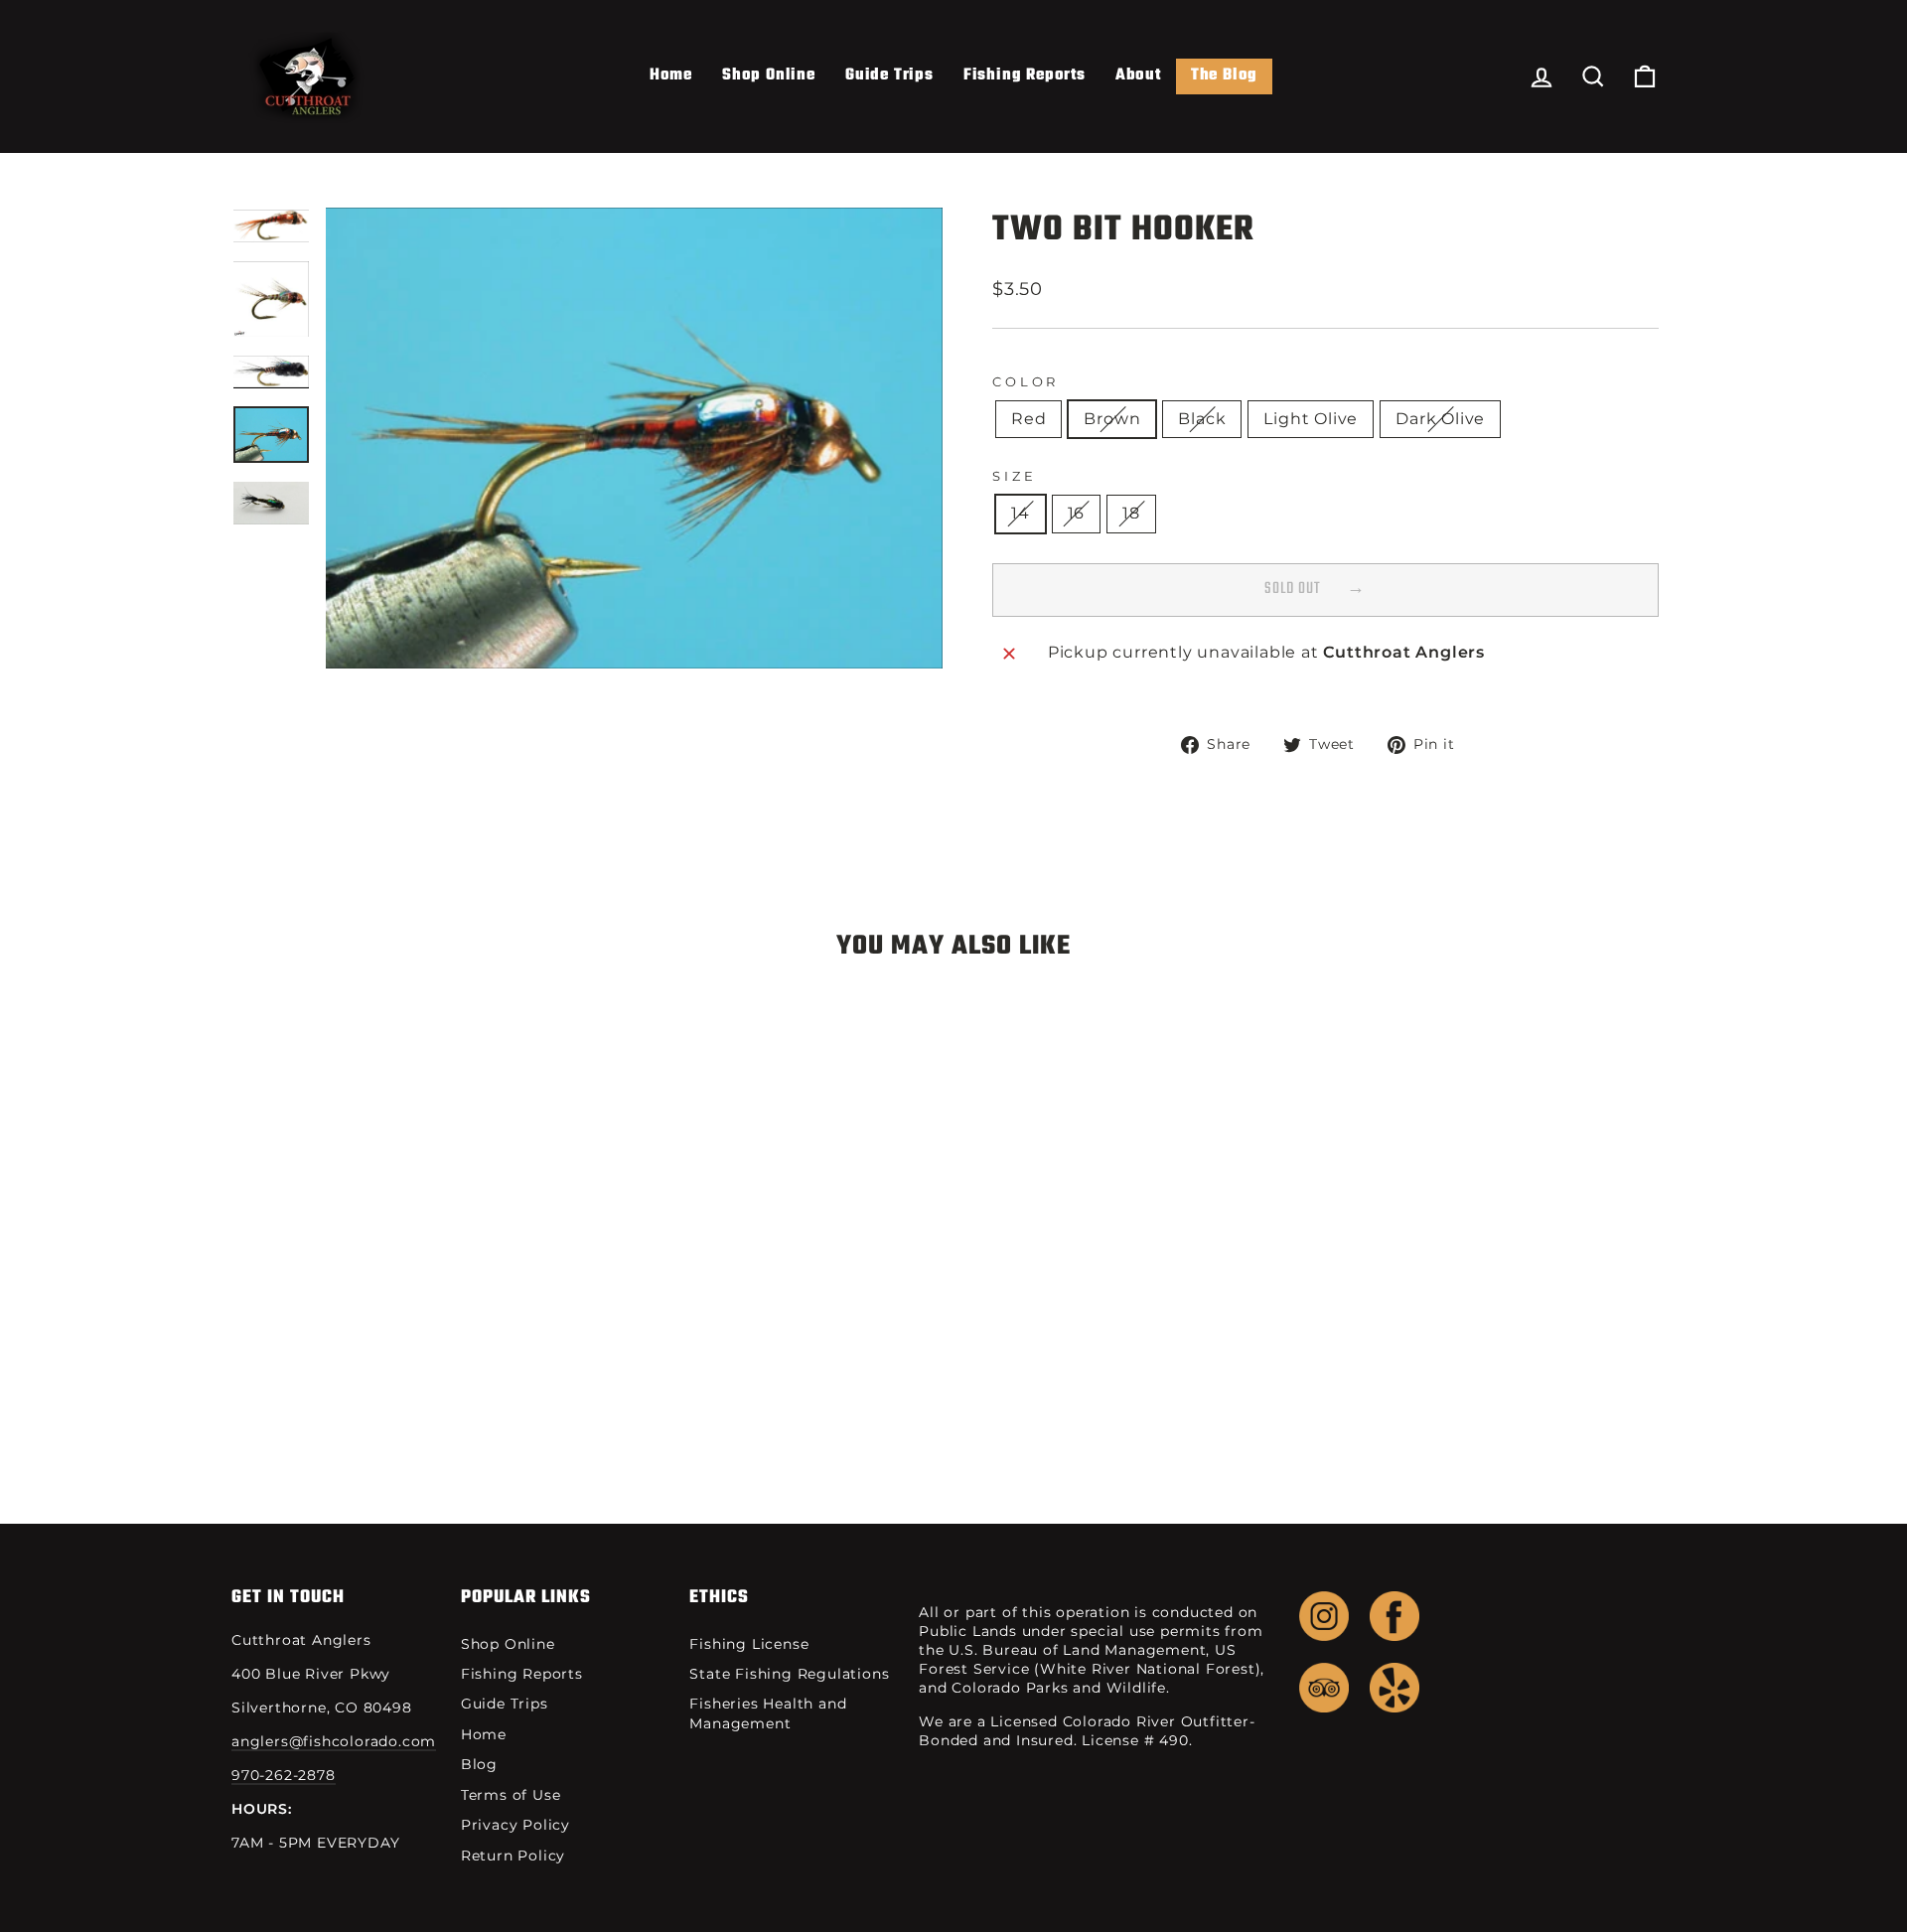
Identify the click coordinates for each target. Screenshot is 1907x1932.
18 (1131, 513)
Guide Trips (889, 75)
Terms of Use (511, 1795)
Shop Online (769, 75)
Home (671, 75)
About (1138, 75)
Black (1202, 419)
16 (1077, 513)
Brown (1112, 419)
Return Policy (513, 1856)
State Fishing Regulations (789, 1674)
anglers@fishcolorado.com (334, 1741)
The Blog (1224, 75)
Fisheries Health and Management (768, 1713)
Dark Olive (1440, 419)
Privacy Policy (515, 1825)
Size (1014, 476)
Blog (479, 1764)
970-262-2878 (284, 1775)
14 (1021, 513)
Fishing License (749, 1644)
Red (1028, 419)
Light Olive (1311, 419)
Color (1026, 382)
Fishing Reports (1025, 75)
